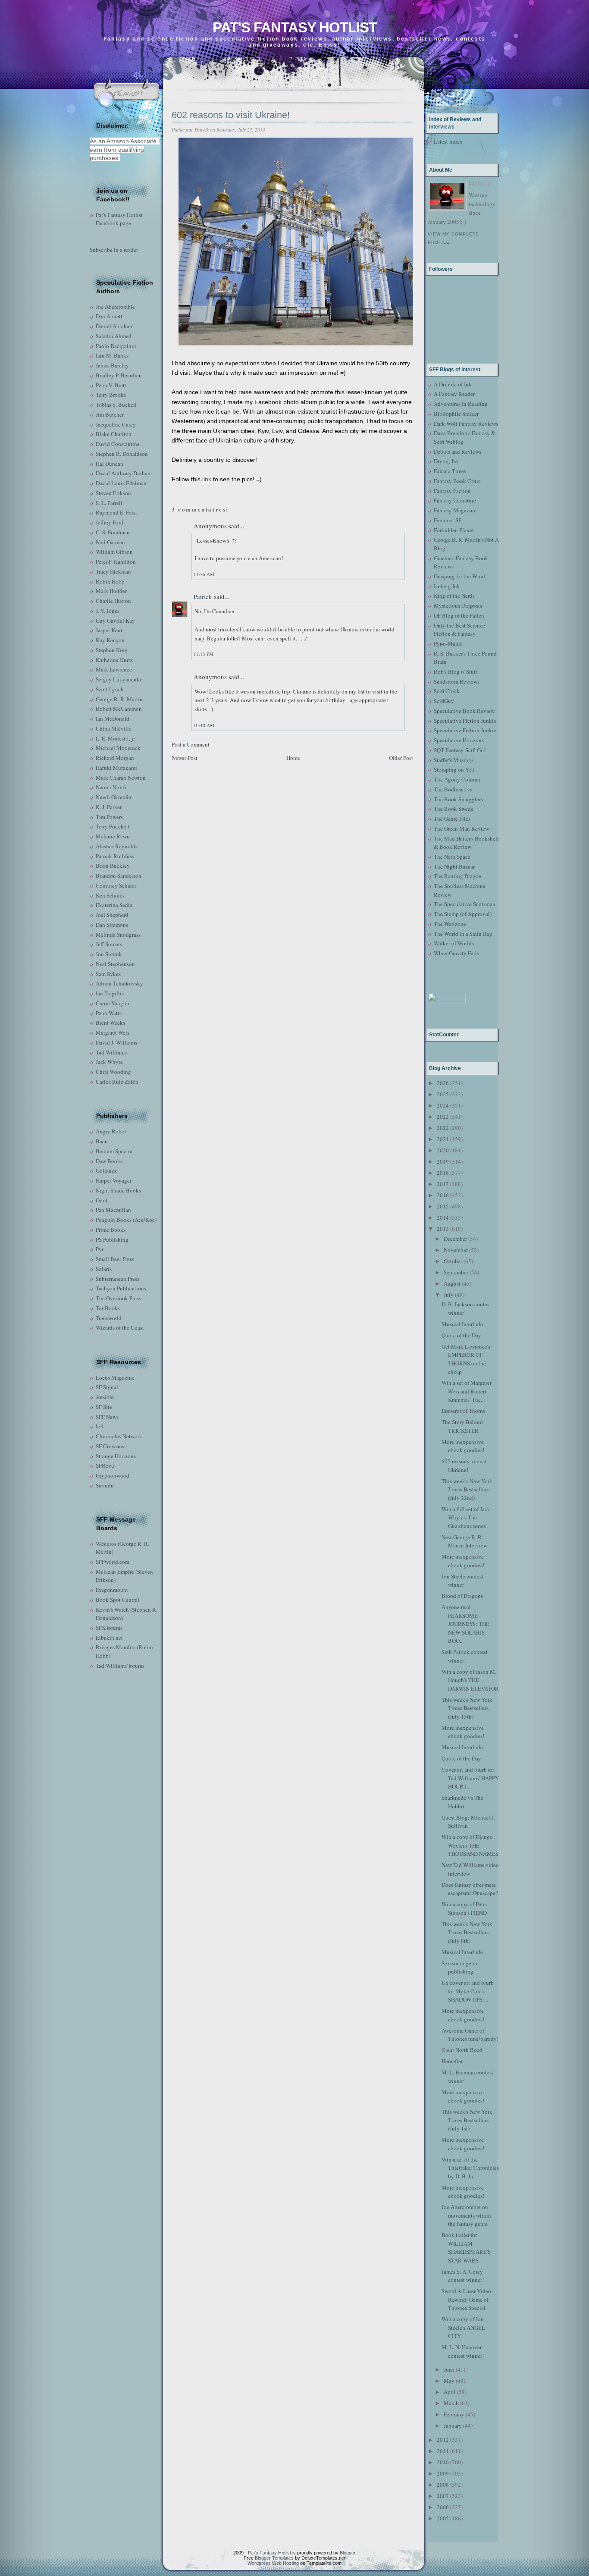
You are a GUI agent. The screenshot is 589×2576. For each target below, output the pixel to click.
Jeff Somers (109, 944)
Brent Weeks (110, 1023)
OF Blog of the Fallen (459, 615)
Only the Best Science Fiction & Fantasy (459, 630)
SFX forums (109, 1628)
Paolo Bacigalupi (116, 346)
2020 (443, 1150)
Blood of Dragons (462, 1596)
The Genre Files (452, 819)
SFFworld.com (113, 1562)
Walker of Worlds (454, 943)
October (453, 1261)
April (450, 2392)
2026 (443, 1083)
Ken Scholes (110, 895)
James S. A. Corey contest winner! (463, 2276)
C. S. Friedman (113, 532)
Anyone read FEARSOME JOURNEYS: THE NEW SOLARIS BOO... (465, 1624)
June (449, 2369)
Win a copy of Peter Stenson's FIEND (464, 1908)
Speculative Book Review (464, 711)
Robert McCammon (119, 709)
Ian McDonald (113, 719)
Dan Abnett (109, 316)
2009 (443, 2473)
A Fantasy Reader (454, 394)
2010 (443, 2462)
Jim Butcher (110, 414)
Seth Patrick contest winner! (465, 1656)
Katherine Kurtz (114, 660)
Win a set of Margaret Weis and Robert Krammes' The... (467, 1391)
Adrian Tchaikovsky (119, 983)
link (207, 479)
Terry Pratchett (113, 826)
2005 (443, 2518)
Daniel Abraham (115, 326)
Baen (102, 1141)
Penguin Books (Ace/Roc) (126, 1220)
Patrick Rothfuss (115, 856)
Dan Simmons (112, 925)
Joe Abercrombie (115, 307)
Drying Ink (446, 461)
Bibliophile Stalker (456, 414)
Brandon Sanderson (119, 875)
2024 (443, 1105)
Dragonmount (112, 1590)
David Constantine (118, 444)
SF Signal (107, 1387)
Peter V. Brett (111, 385)
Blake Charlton (114, 434)
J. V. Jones (108, 611)
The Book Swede (454, 809)
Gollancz (106, 1170)
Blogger (348, 2553)
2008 (443, 2485)
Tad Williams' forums (120, 1666)
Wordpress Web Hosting (273, 2563)
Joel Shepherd (112, 915)
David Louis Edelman (121, 483)
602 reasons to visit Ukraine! (231, 115)
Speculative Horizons (459, 740)
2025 (443, 1094)
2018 (443, 1173)
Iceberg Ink (447, 586)
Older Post (401, 758)
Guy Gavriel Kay (115, 621)
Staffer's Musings (454, 760)
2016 (443, 1195)
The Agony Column (457, 779)
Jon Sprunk (109, 954)
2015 (443, 1206)
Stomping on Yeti (454, 769)
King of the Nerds (454, 596)
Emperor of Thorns (463, 1411)
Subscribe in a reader (114, 250)
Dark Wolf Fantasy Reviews (466, 424)
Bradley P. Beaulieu (119, 375)
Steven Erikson (113, 493)
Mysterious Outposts (458, 606)
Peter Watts (109, 1013)
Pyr (100, 1249)
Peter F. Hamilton (116, 562)
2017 (443, 1184)
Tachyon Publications (121, 1288)
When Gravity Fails (456, 953)
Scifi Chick (447, 691)
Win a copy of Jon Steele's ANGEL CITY (463, 2327)
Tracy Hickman (113, 571)
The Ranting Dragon (458, 876)
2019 (443, 1161)
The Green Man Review (461, 828)
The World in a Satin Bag (463, 934)
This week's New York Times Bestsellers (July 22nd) (467, 1489)
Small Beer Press (115, 1259)
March (451, 2403)
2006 (443, 2507)
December (455, 1239)
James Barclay (112, 365)
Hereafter (452, 2061)
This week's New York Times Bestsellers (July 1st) (467, 2120)
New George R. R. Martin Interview (464, 1541)
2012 (443, 2440)
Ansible (105, 1397)
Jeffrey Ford (110, 522)
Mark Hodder (111, 591)
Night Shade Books (118, 1190)
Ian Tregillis (110, 993)
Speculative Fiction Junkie (465, 721)
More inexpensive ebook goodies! (463, 1446)
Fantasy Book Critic (457, 481)
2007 (443, 2496)
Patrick (203, 596)
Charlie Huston (113, 601)
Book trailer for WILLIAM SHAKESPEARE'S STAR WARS (466, 2248)
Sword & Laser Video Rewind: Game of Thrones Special (466, 2299)
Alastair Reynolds (117, 846)
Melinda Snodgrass (118, 935)
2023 (443, 1117)
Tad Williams (111, 1052)
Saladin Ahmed (114, 336)
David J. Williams (116, 1042)
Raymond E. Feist (116, 512)
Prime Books (111, 1230)
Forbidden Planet (454, 530)
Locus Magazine (115, 1377)
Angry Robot (111, 1131)
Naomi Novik (111, 787)
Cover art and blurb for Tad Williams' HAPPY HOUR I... (470, 1778)
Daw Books (109, 1161)
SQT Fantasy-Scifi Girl (460, 750)
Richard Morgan (115, 758)
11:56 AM (204, 574)
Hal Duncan (110, 464)
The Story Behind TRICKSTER (462, 1426)
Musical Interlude (462, 1324)
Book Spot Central (117, 1600)
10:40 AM (204, 725)
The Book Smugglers (458, 799)
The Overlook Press (118, 1298)
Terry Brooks (111, 395)
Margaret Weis (113, 1032)
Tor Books (108, 1308)
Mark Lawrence (114, 669)
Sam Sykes (108, 974)
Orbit (102, 1200)
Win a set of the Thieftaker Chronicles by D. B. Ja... (470, 2168)
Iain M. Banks (112, 355)
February (454, 2414)
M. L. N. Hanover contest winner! (463, 2351)
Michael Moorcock (118, 748)
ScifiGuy (444, 701)
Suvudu (105, 1485)
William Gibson (114, 552)
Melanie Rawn (113, 836)
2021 (443, 1139)
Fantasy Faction (452, 491)
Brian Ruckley (113, 866)
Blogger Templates (274, 2558)
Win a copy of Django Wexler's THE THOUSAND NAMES (470, 1845)
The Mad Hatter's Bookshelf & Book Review (466, 843)
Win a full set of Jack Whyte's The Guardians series (466, 1517)
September (456, 1272)
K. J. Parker (109, 807)
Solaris (104, 1269)
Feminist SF (448, 520)
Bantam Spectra (114, 1151)
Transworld (109, 1318)
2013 (443, 1229)
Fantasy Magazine (455, 510)
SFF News (107, 1417)
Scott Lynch (110, 689)
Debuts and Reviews (457, 452)
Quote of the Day (461, 1335)
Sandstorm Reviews (457, 681)
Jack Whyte (109, 1062)
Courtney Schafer (116, 885)
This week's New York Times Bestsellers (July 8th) (467, 1932)
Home (293, 758)
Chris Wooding (113, 1072)
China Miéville (114, 728)
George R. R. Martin (119, 699)
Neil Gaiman (110, 542)
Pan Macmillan (113, 1210)
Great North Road (462, 2050)
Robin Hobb (110, 581)
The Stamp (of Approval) (463, 914)
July (449, 1295)
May (449, 2381)
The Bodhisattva (453, 789)
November (456, 1250)
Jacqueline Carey (116, 424)
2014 (443, 1217)
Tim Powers (109, 817)
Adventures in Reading (461, 404)
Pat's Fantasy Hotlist (295, 27)
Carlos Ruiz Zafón (117, 1082)
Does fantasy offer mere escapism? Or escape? (470, 1889)
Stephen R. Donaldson (122, 454)
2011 (443, 2451)
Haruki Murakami (116, 768)
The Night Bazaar (454, 866)
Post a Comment (191, 744)
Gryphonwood (113, 1475)
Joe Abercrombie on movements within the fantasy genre (466, 2215)
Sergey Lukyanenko (119, 679)
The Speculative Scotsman (465, 904)
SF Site (104, 1407)
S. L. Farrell (109, 503)
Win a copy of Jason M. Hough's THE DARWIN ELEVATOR (470, 1680)
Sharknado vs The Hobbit (462, 1802)
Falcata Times (450, 471)
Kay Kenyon (110, 640)
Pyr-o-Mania (448, 643)
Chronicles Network (119, 1436)
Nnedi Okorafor (114, 797)
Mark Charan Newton (121, 778)
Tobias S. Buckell (116, 405)
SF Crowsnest (111, 1446)
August (452, 1283)
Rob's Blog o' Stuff (456, 671)
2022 (443, 1128)
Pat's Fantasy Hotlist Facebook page (119, 219)
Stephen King (112, 650)
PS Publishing (112, 1239)
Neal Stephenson (115, 964)
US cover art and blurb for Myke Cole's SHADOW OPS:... (468, 1991)
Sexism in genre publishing (460, 1967)
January (453, 2425)
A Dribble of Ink (453, 384)
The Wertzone (450, 924)
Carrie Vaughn (113, 1003)
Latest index (448, 141)
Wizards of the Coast (120, 1327)
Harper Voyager (114, 1180)
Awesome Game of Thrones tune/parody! (470, 2035)
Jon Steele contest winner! (462, 1581)
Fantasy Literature (455, 500)
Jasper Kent (109, 630)
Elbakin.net (109, 1638)
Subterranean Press (117, 1279)
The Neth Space (452, 857)
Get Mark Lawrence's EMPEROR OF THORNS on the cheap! (466, 1359)
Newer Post (185, 758)
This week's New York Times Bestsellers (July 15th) (467, 1708)
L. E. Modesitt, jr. (116, 738)
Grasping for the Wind (459, 576)
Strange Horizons (116, 1456)
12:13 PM (204, 654)
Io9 (100, 1426)
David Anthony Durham (124, 473)
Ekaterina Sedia (114, 905)
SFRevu (105, 1465)
